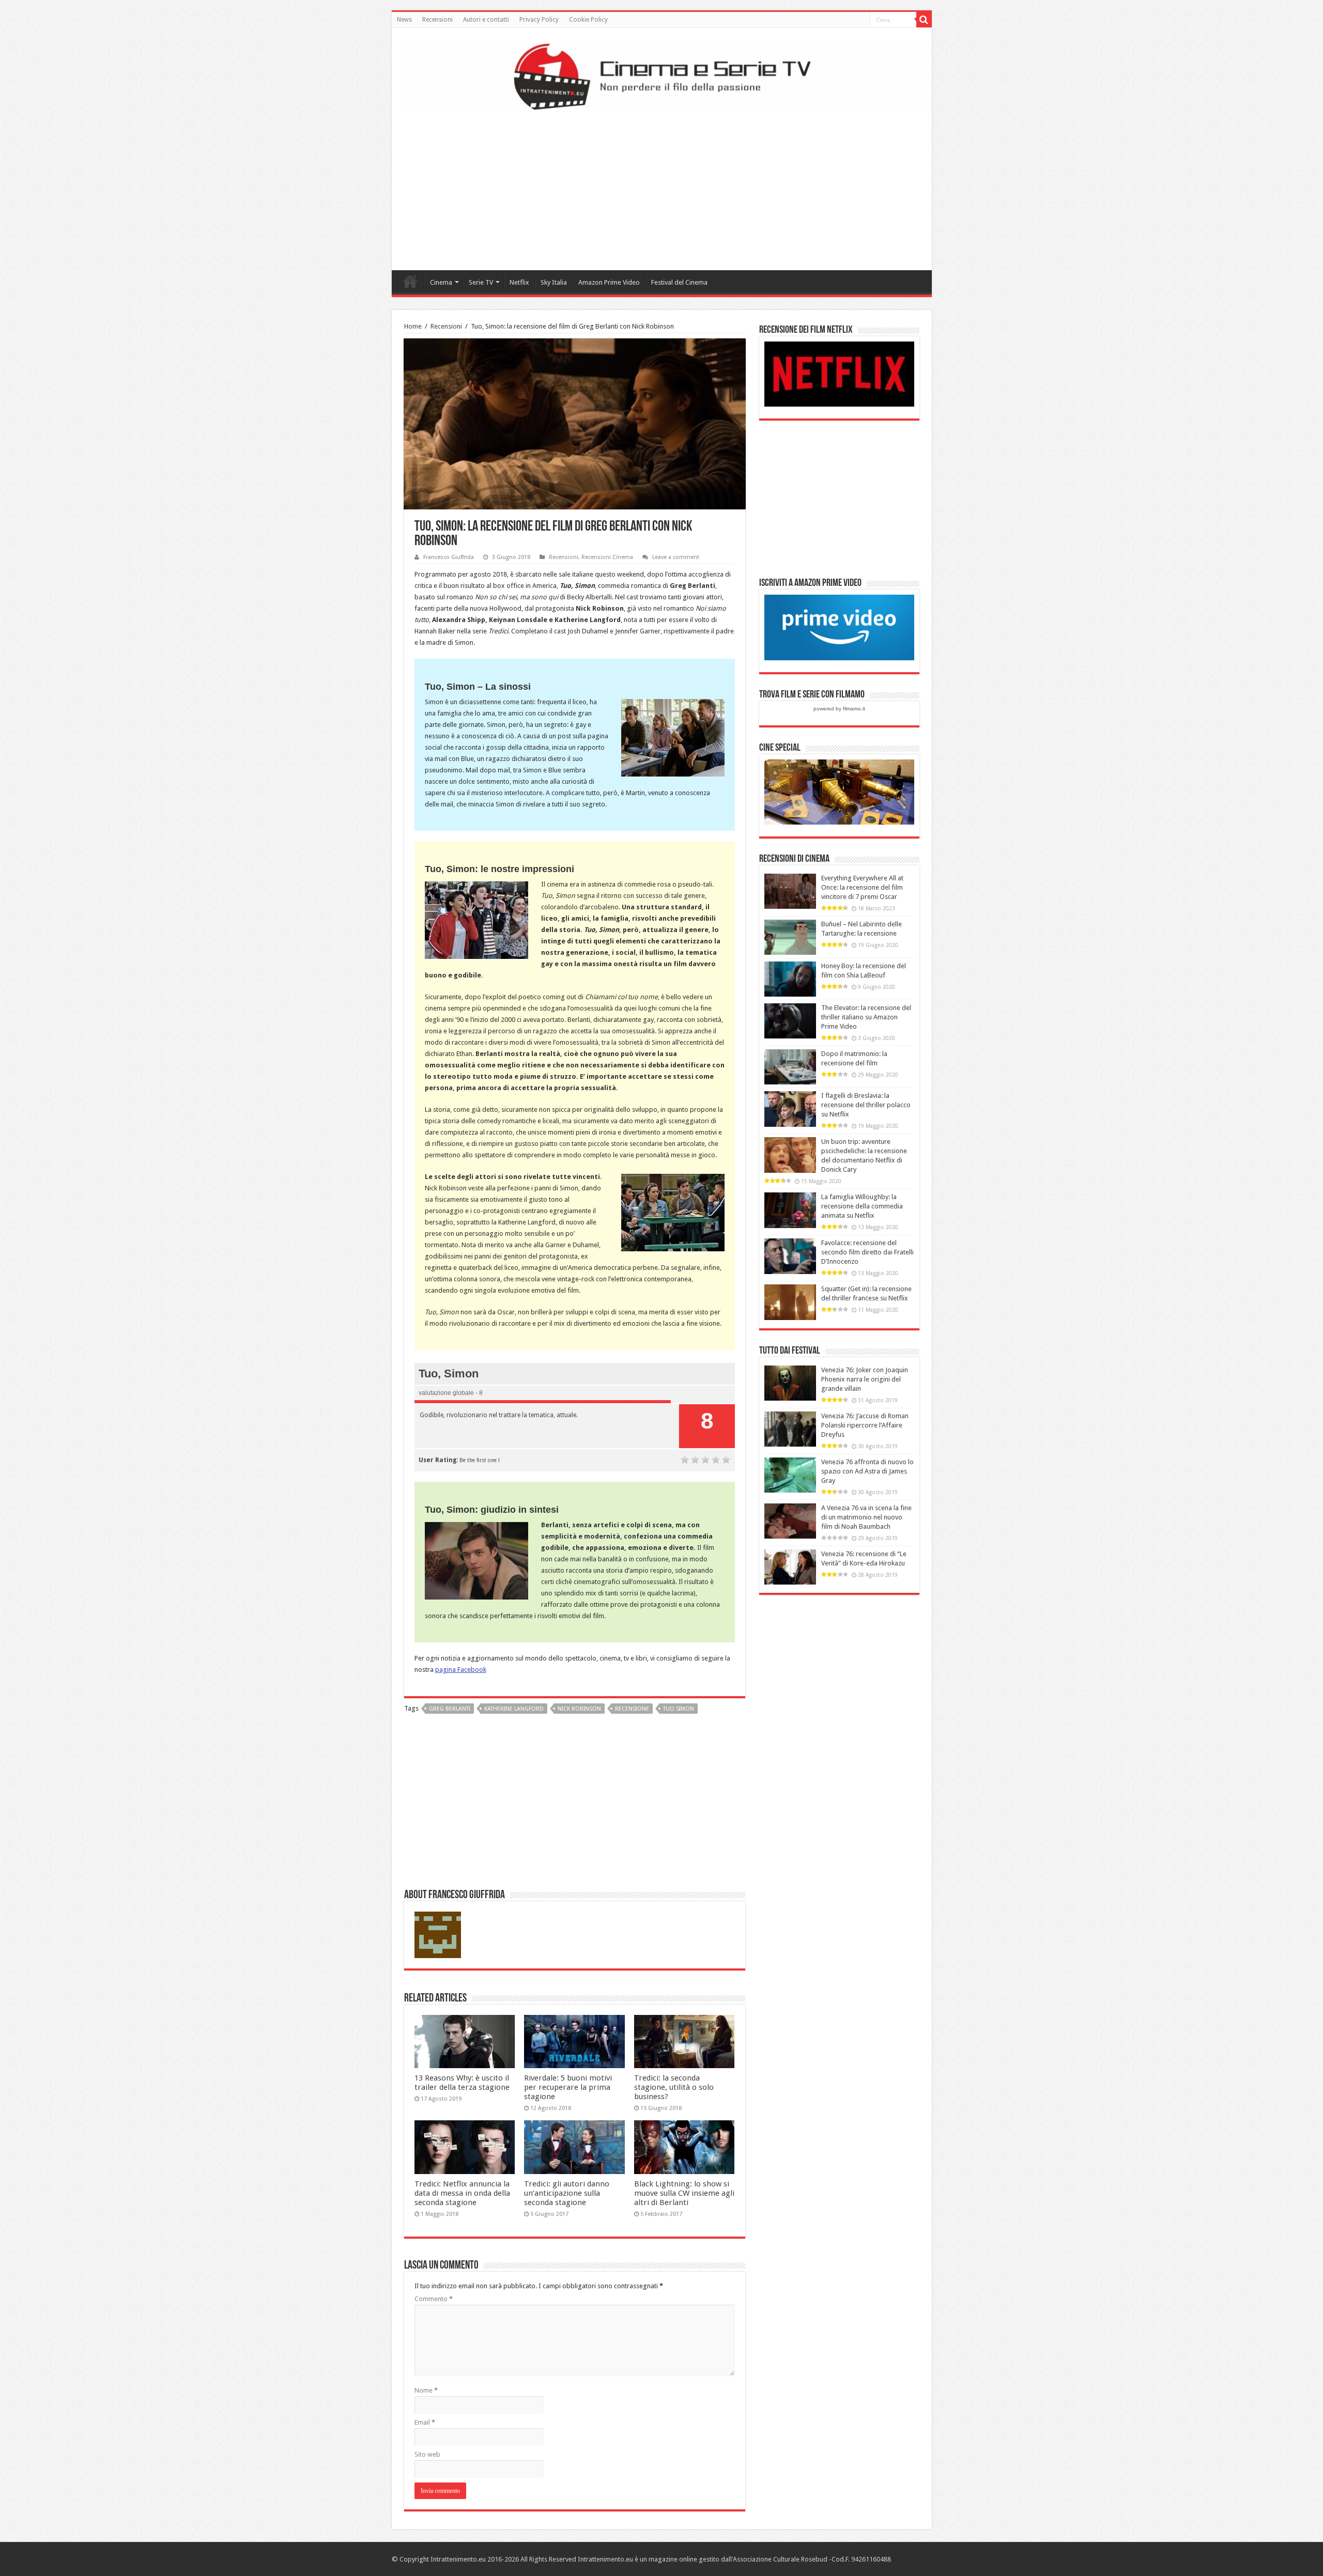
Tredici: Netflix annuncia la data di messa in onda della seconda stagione (462, 2193)
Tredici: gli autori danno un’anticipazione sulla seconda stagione (567, 2193)
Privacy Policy (539, 20)
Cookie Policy (588, 20)
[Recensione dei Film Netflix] (839, 373)
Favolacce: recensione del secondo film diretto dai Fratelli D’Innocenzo (867, 1252)
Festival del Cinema (679, 282)
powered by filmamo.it (839, 709)
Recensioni (437, 20)
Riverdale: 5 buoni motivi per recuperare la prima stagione (568, 2087)
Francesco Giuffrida (449, 557)
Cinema (441, 282)
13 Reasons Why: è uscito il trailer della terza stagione (462, 2083)
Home (410, 281)
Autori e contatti (486, 20)
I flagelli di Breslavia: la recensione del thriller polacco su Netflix (866, 1105)
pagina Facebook (461, 1670)
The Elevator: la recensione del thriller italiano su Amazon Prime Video (866, 1017)
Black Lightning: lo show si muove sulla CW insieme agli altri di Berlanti (684, 2193)
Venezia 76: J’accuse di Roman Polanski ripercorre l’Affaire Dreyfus (865, 1425)
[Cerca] (924, 20)
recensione (632, 1709)
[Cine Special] (839, 791)
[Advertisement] (661, 188)
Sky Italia (554, 282)
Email (425, 2422)
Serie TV (481, 282)
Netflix (519, 282)
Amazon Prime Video (609, 282)
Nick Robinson (579, 1709)
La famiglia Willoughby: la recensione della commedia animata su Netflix (862, 1206)
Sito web (427, 2454)
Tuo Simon (679, 1709)
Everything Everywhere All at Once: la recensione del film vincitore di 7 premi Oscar (862, 887)
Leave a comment (676, 557)
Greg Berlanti (450, 1709)
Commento (434, 2299)
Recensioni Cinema (607, 557)
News (404, 20)
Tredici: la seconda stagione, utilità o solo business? (674, 2087)
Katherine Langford (514, 1709)
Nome (426, 2390)
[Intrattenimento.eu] (662, 75)
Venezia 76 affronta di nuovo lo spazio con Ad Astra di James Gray (867, 1471)
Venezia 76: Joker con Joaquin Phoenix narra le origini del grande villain (865, 1379)
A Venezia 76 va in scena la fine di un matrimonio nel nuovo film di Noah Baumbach (866, 1517)
